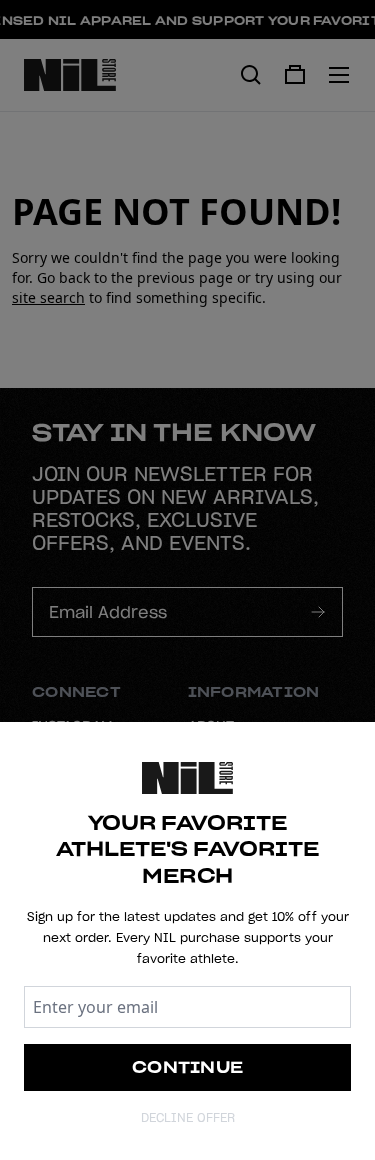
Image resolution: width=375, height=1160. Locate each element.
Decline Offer (188, 1117)
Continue (187, 1067)
